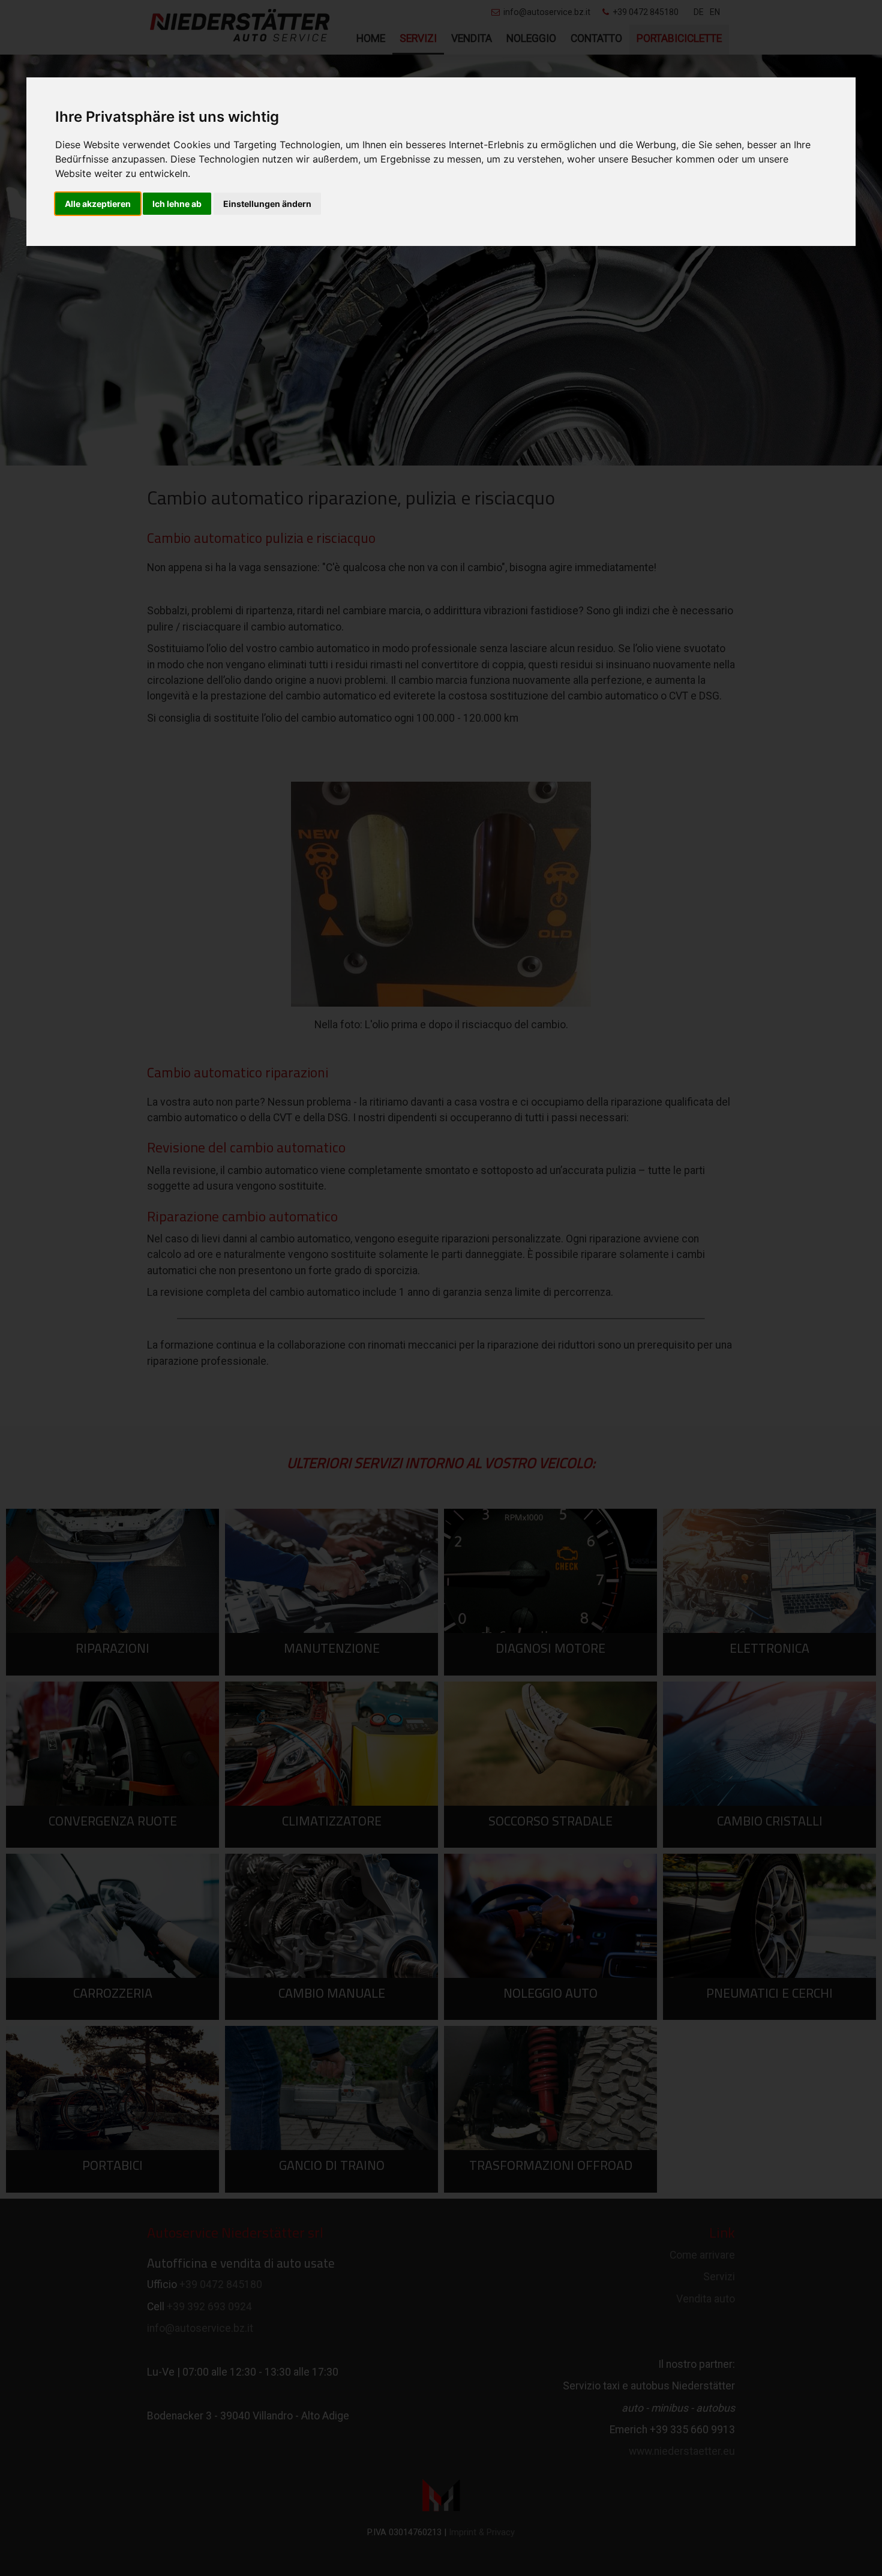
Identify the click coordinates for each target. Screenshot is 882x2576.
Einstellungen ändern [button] (267, 204)
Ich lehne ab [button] (177, 204)
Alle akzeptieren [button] (98, 204)
